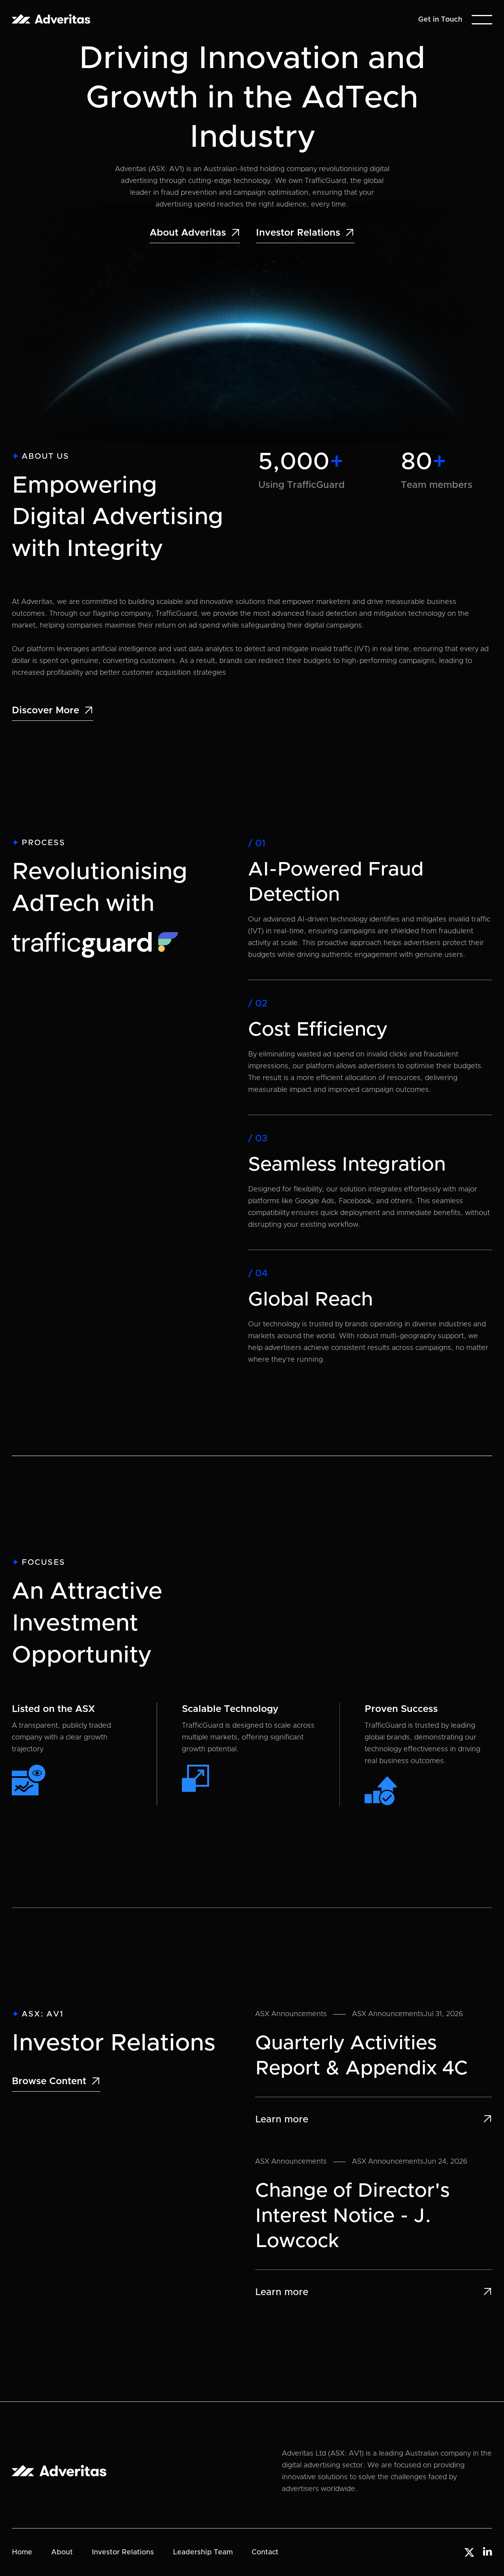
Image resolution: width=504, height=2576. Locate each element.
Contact (265, 2552)
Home (22, 2552)
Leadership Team (203, 2552)
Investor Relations (123, 2552)
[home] (51, 19)
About (62, 2552)
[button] (482, 20)
